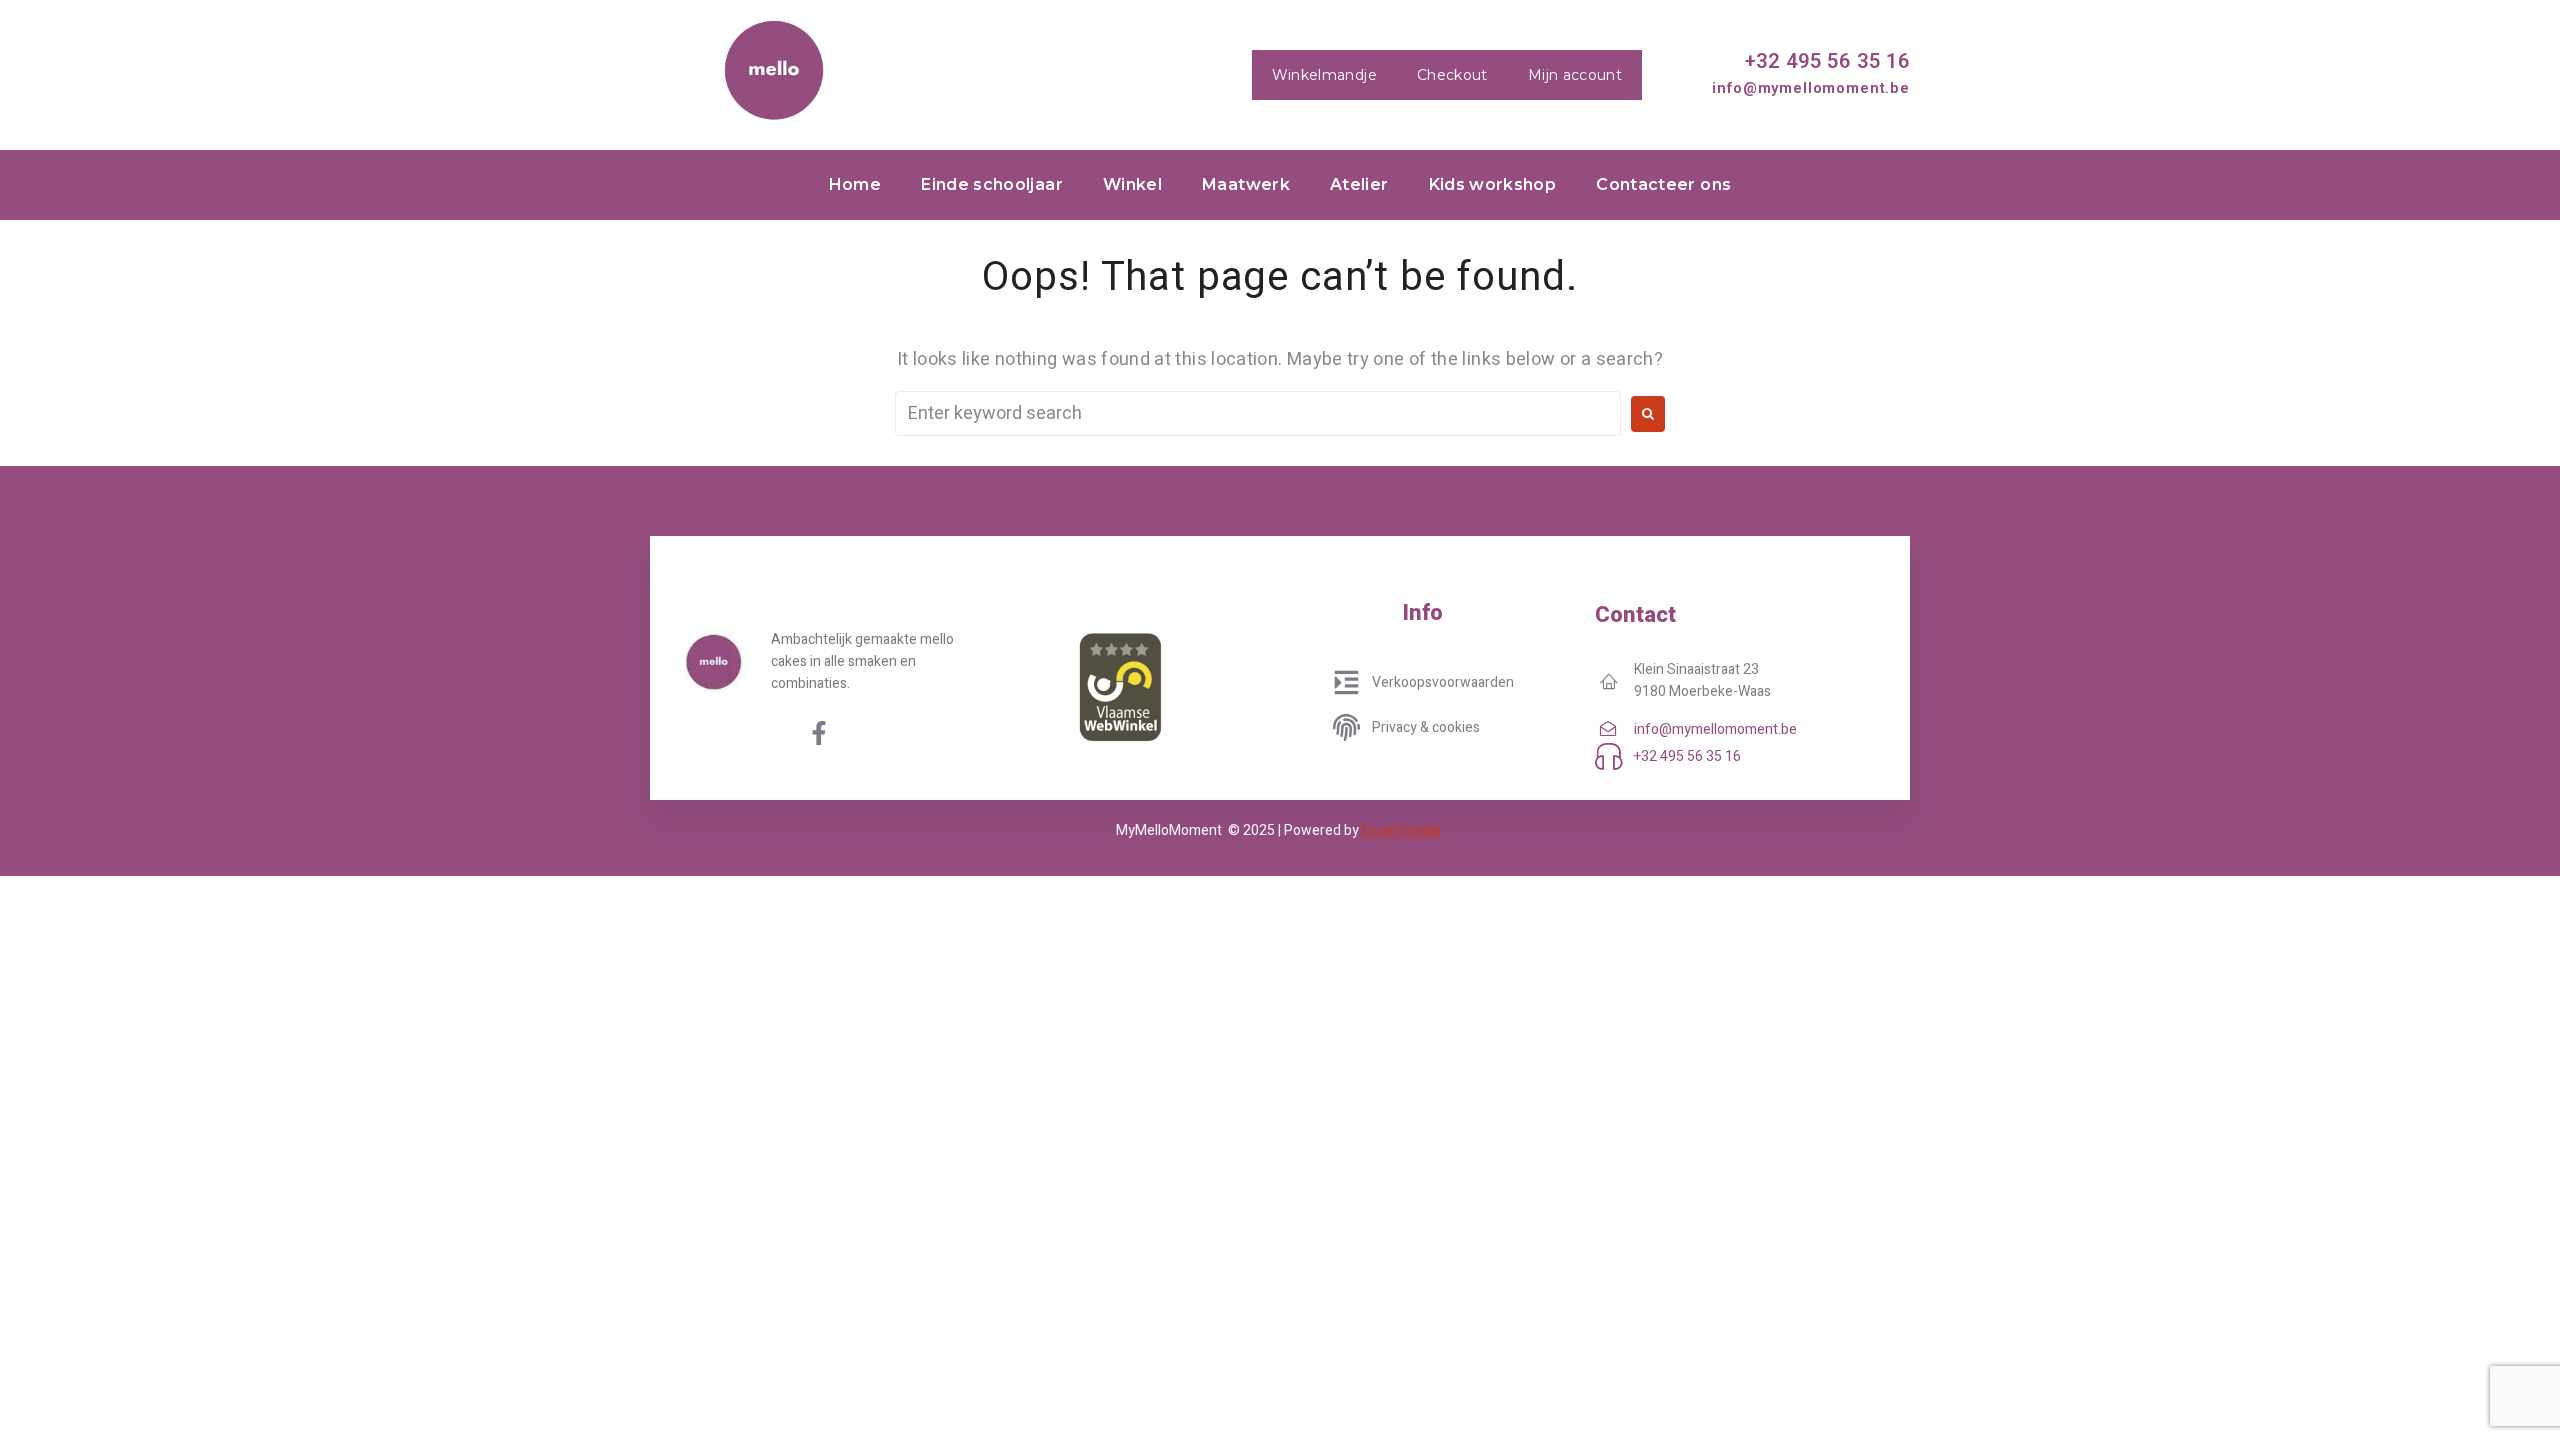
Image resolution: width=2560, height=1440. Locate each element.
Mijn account (1575, 75)
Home (855, 184)
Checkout (1452, 75)
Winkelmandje (1324, 75)
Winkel (1132, 184)
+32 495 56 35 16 (1827, 61)
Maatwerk (1246, 184)
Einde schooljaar (992, 184)
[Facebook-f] (819, 733)
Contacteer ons (1663, 184)
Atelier (1359, 184)
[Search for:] (1258, 413)
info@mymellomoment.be (1811, 88)
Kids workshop (1493, 184)
